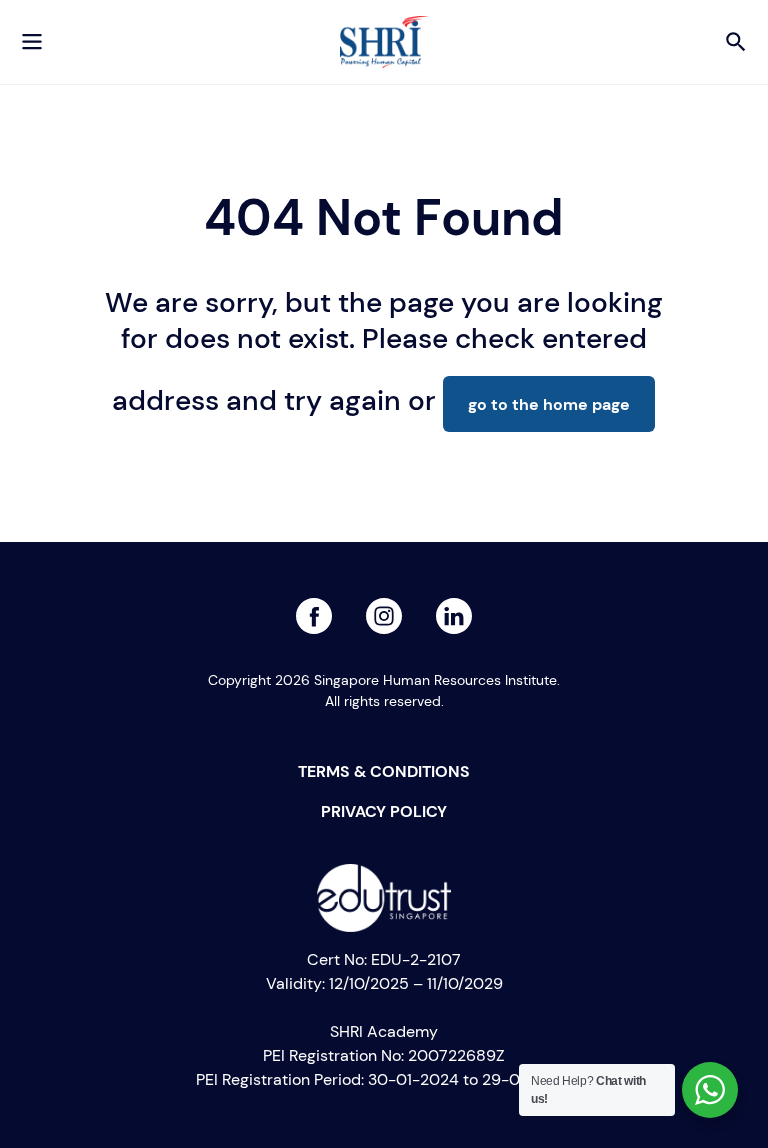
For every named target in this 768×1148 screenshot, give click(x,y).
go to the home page (549, 404)
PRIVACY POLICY (384, 811)
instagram (454, 609)
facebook (314, 609)
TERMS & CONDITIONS (384, 771)
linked (384, 609)
